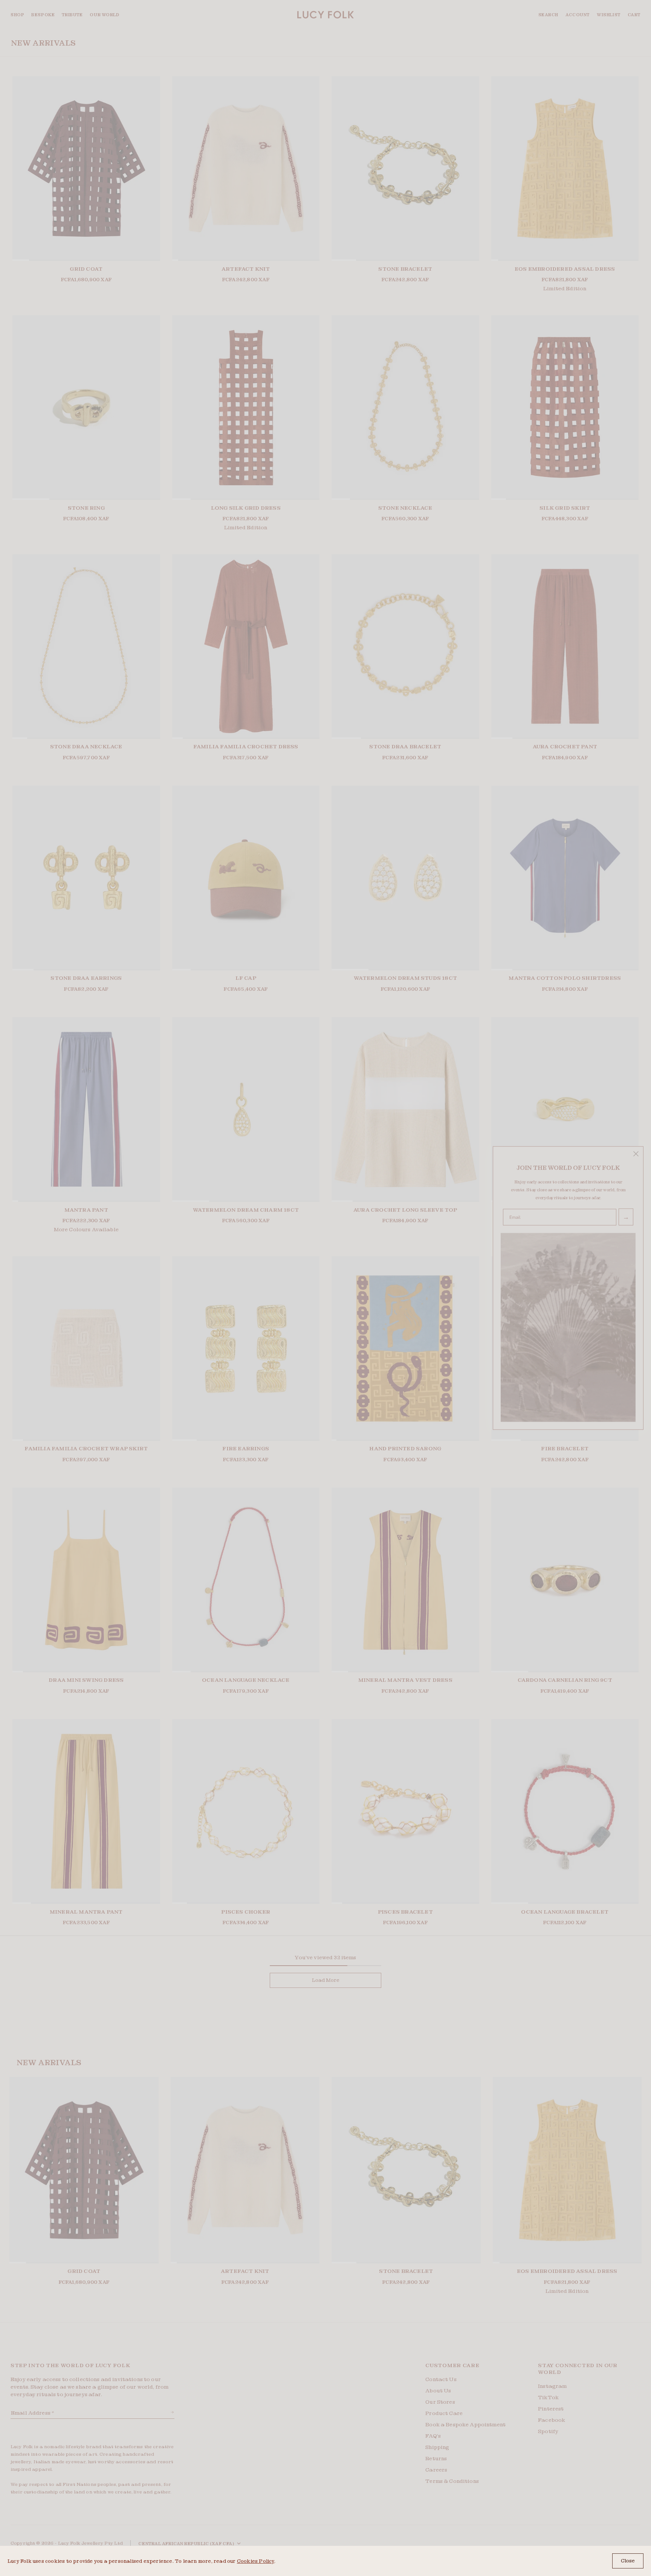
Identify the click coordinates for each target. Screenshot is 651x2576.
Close (628, 2561)
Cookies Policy (256, 2561)
